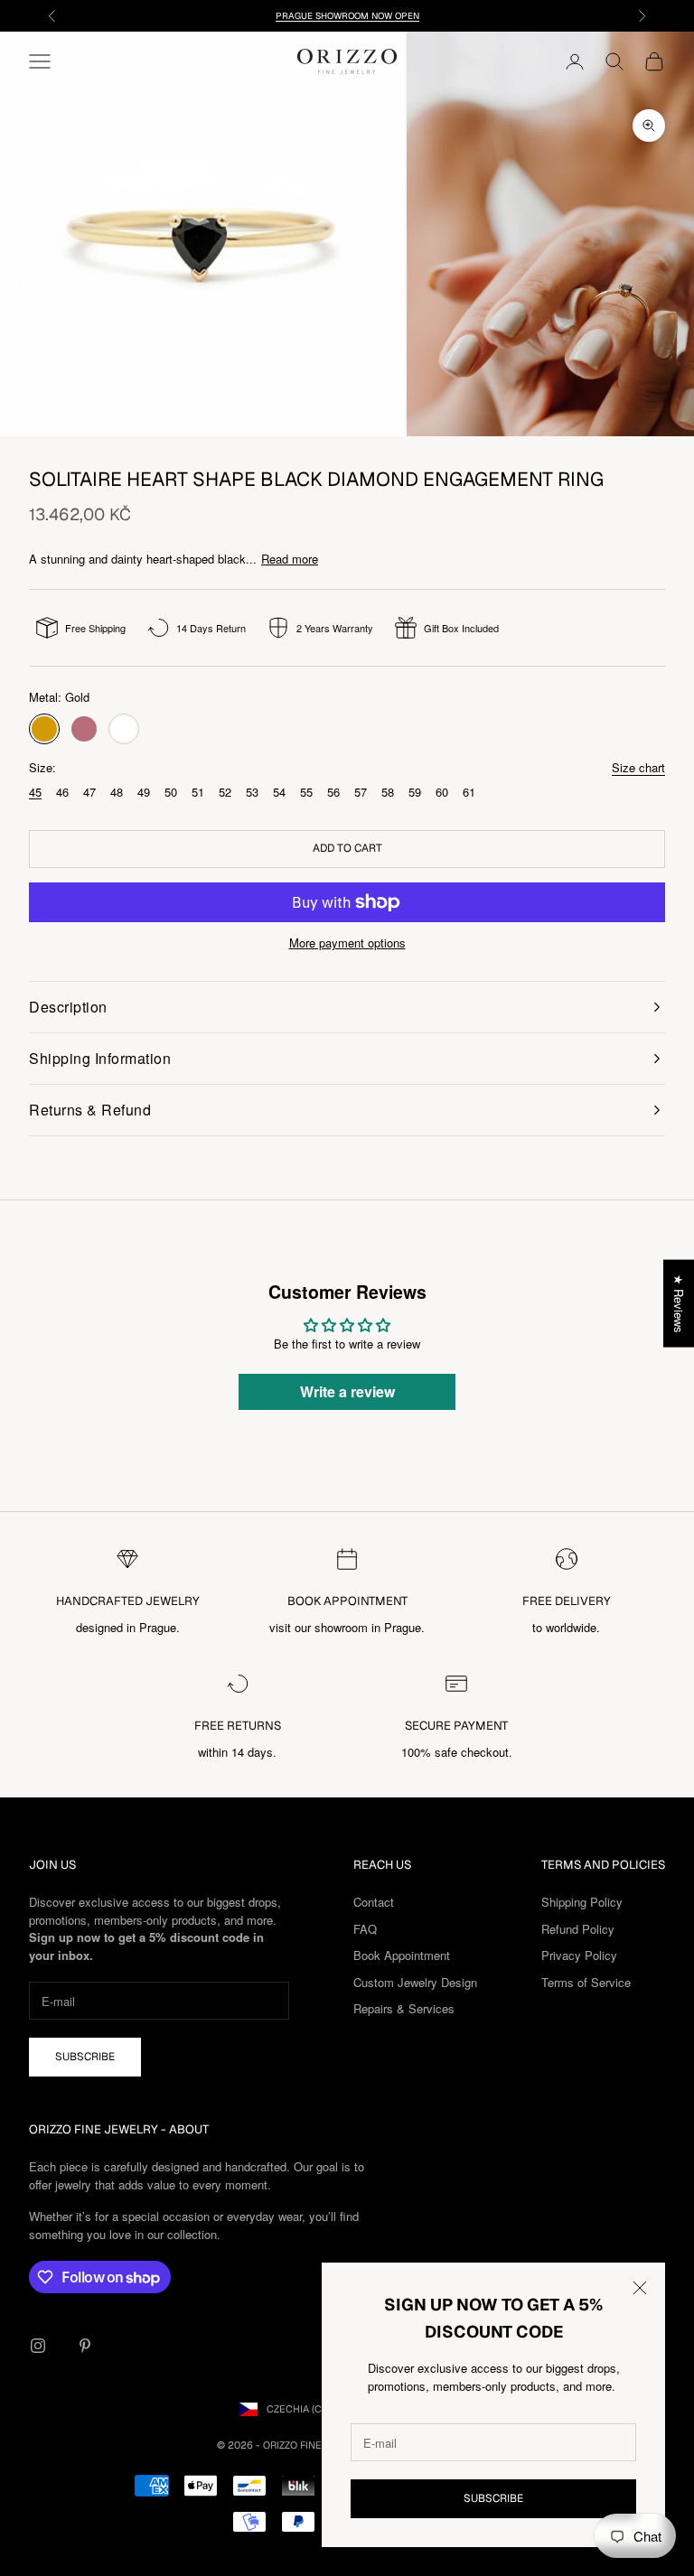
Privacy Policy (579, 1955)
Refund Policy (578, 1929)
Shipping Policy (582, 1902)
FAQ (365, 1929)
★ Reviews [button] (679, 1304)
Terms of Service (586, 1982)
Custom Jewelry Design (415, 1982)
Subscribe (493, 2498)
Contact (374, 1902)
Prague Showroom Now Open (347, 16)
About (189, 2129)
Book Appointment (402, 1955)
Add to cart (347, 848)
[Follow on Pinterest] (85, 2346)
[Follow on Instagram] (38, 2346)
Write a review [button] (347, 1391)
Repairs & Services (404, 2008)
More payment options (347, 943)
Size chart (638, 767)
